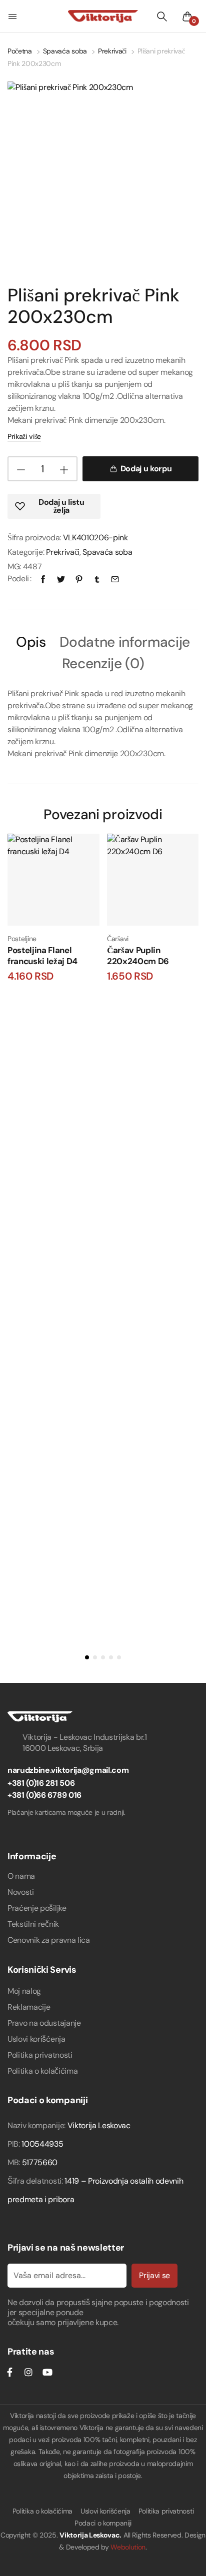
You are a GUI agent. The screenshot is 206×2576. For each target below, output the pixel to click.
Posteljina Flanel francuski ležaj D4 (42, 955)
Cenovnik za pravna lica (49, 1940)
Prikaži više (24, 436)
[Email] (115, 579)
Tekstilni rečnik (33, 1924)
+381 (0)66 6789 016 (44, 1795)
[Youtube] (47, 2372)
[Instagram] (28, 2372)
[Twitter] (61, 579)
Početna (20, 51)
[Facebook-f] (9, 2372)
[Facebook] (43, 579)
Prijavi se (154, 2275)
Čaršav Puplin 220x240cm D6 (138, 955)
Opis (31, 643)
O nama (21, 1876)
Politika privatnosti (40, 2055)
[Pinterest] (79, 579)
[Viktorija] (103, 16)
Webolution (128, 2547)
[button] (13, 16)
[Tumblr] (97, 579)
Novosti (21, 1892)
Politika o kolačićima (42, 2071)
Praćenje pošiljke (37, 1908)
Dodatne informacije (125, 643)
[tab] (31, 644)
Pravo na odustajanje (44, 2023)
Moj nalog (24, 1991)
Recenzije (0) (103, 664)
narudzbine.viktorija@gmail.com (68, 1770)
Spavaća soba (65, 51)
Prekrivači (112, 51)
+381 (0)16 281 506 (41, 1783)
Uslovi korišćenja (36, 2039)
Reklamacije (29, 2007)
